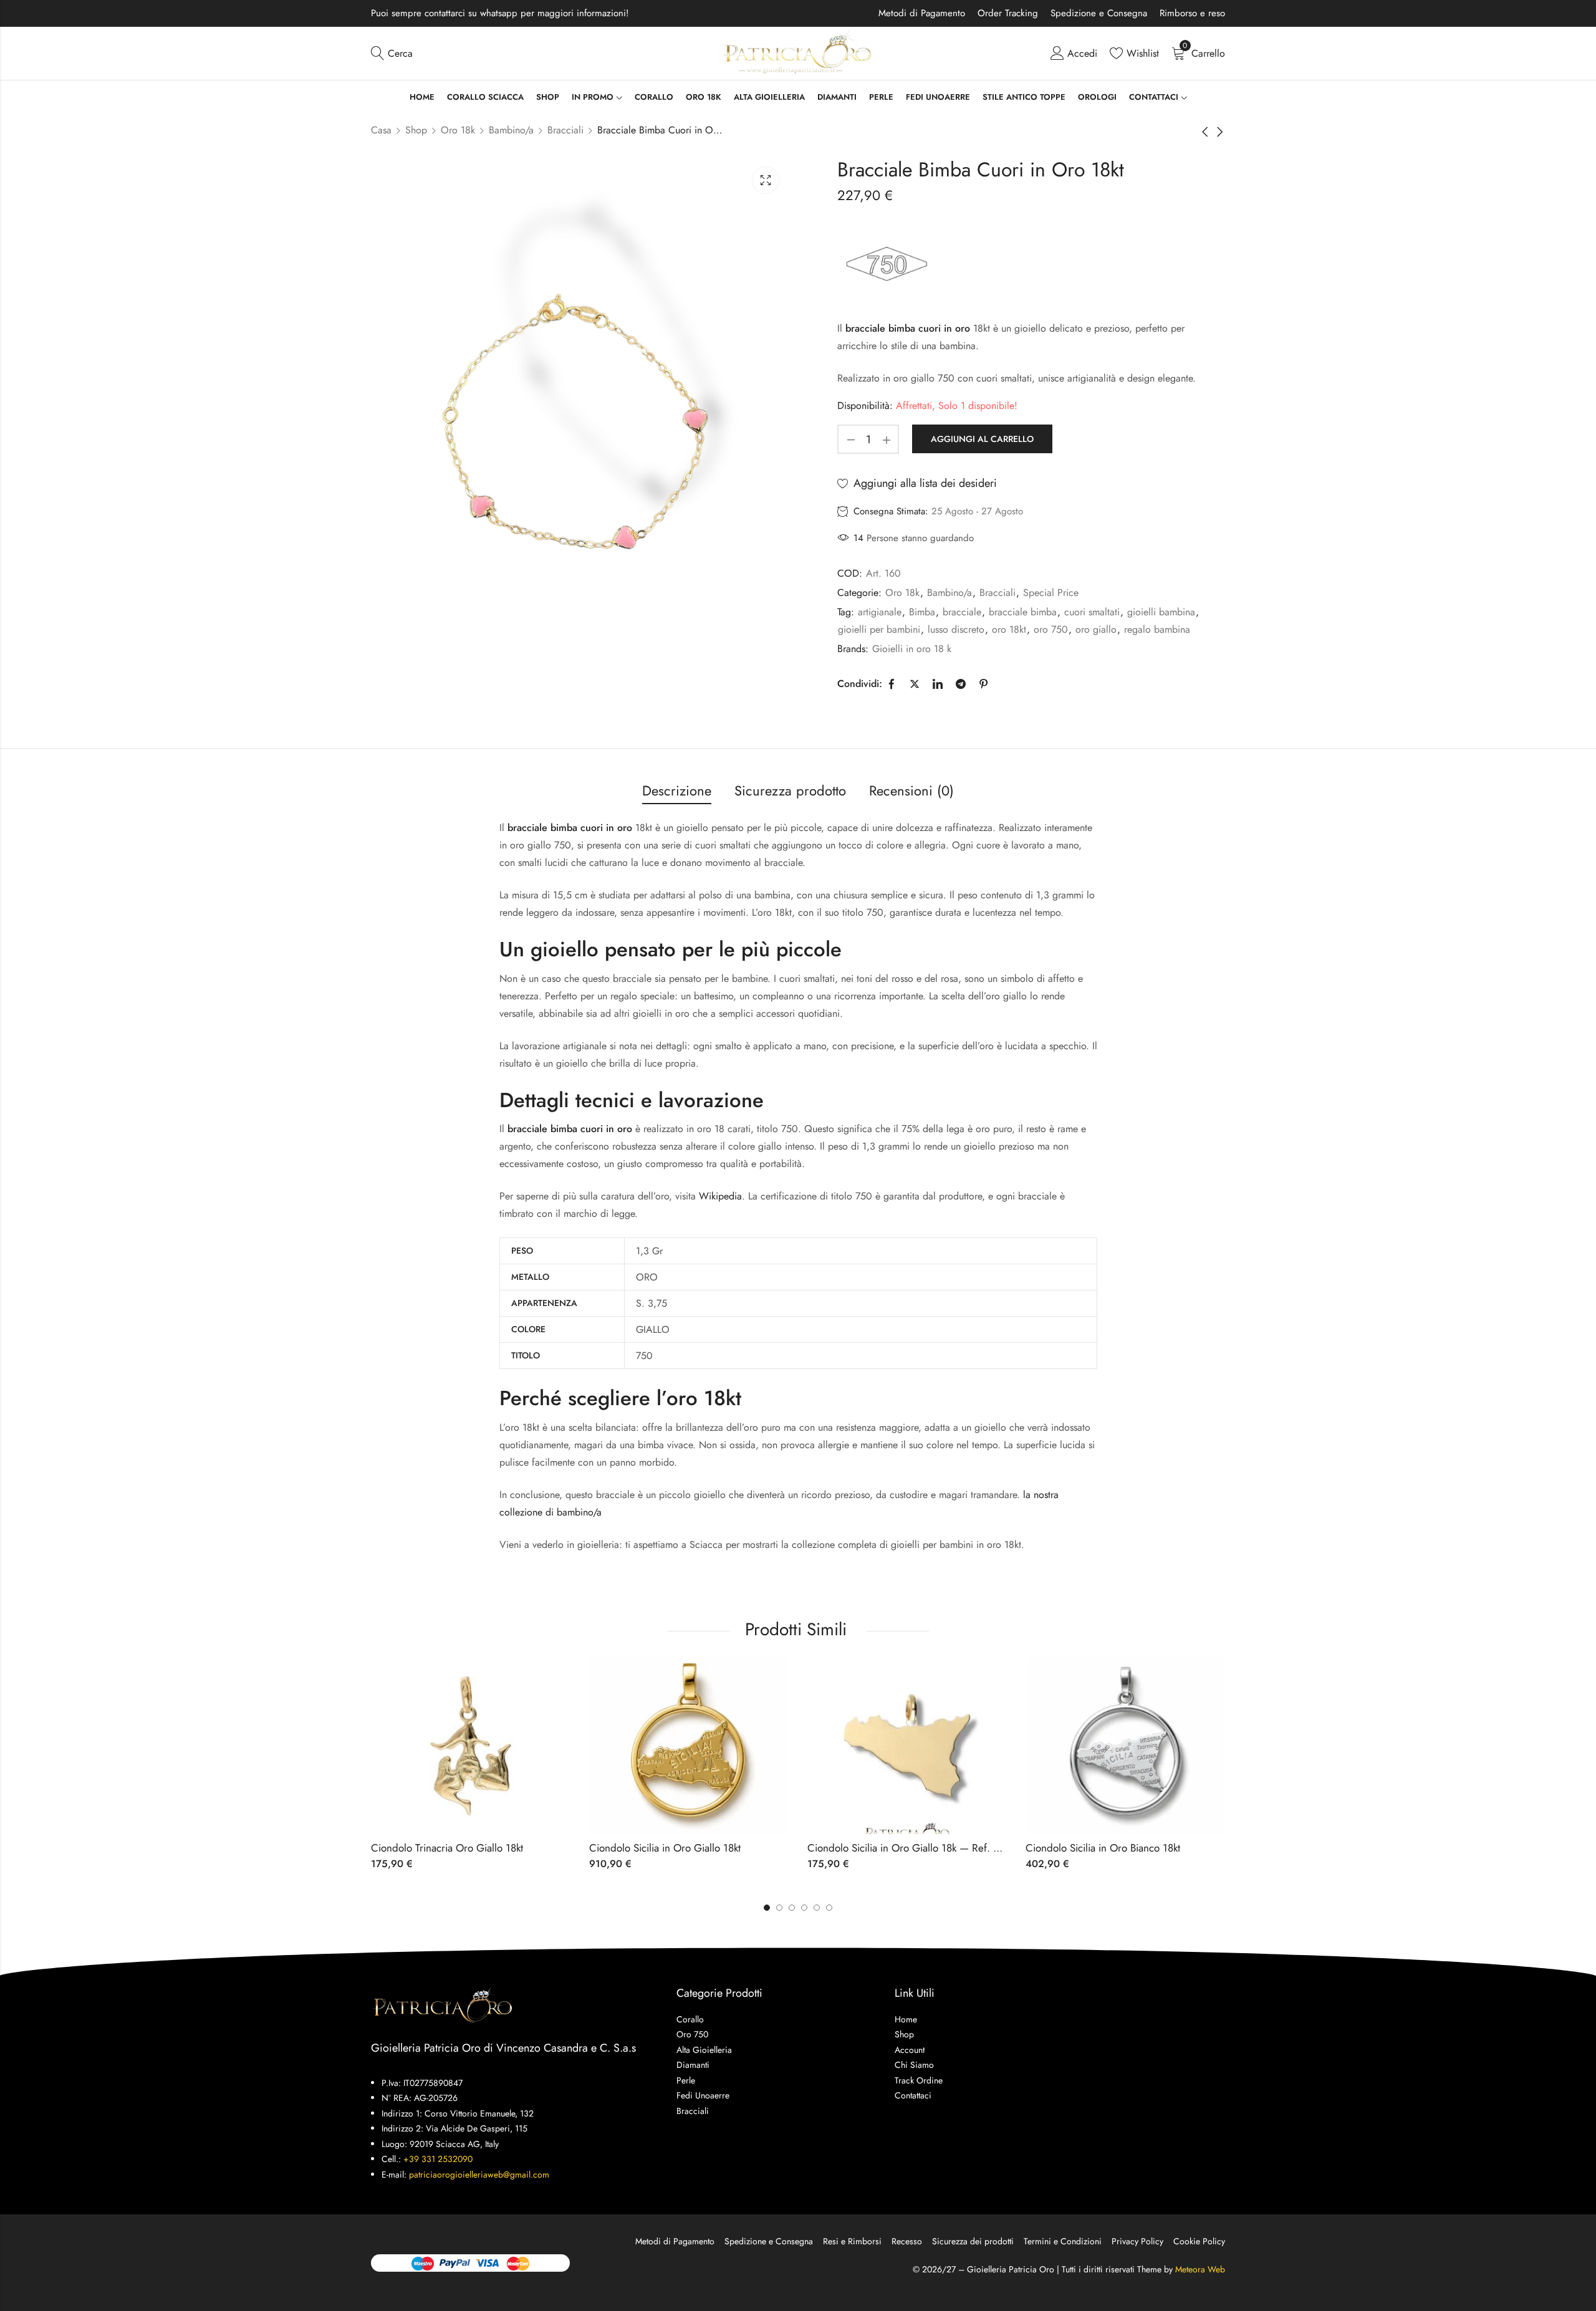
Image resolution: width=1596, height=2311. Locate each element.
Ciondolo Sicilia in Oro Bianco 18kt (1103, 1848)
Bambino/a (511, 130)
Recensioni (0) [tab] (911, 790)
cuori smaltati (1092, 612)
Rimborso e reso (1192, 13)
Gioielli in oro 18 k (912, 649)
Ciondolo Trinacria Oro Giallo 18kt (447, 1848)
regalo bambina (1157, 629)
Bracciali (565, 130)
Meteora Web (1200, 2269)
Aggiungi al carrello (982, 439)
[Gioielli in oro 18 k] (886, 263)
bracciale (962, 612)
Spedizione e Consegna (1099, 13)
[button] (829, 1908)
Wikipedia (720, 1196)
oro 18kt (1009, 629)
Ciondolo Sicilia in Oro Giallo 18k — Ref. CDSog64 (923, 1848)
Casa (381, 130)
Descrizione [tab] (677, 790)
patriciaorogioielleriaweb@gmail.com (479, 2174)
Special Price (1051, 593)
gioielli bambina (1161, 612)
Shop (416, 130)
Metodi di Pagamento (922, 13)
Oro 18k (458, 130)
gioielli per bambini (879, 629)
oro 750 (1051, 629)
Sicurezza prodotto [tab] (790, 790)
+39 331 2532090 (438, 2159)
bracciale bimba (1023, 612)
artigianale (880, 612)
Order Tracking (1008, 13)
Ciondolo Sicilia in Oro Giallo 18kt (665, 1848)
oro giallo (1096, 629)
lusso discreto (956, 629)
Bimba (922, 612)
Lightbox (766, 180)
